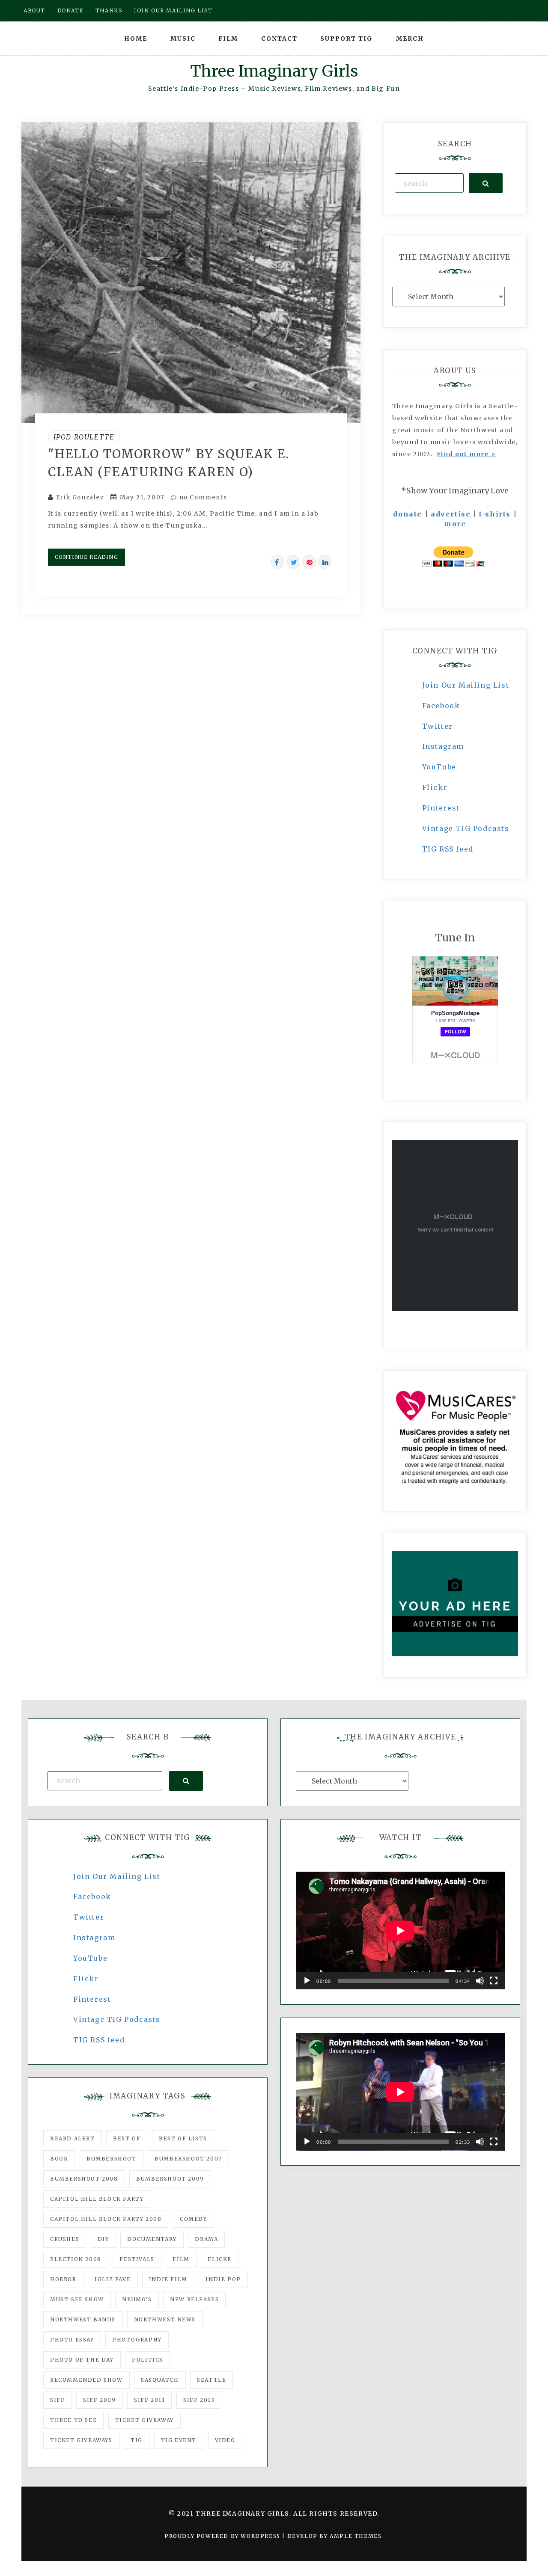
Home (136, 39)
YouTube (439, 767)
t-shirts (495, 514)
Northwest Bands (83, 2319)
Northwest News (165, 2319)
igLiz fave (113, 2279)
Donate (71, 10)
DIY (103, 2239)
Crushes (65, 2239)
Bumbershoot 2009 (170, 2179)
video (225, 2440)
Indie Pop (223, 2279)
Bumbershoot (112, 2159)
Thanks (109, 10)
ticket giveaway (144, 2420)
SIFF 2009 (99, 2400)
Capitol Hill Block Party (97, 2199)
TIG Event (179, 2440)
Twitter (438, 726)
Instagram (443, 746)
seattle (211, 2380)
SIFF (57, 2400)
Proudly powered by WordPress (223, 2536)
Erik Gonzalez (80, 497)
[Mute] (480, 1981)
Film (228, 39)
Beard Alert (73, 2138)
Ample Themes (356, 2536)
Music (183, 39)
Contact (279, 39)
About (34, 10)
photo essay (72, 2340)
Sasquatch (160, 2380)
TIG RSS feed (448, 849)
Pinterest (441, 808)
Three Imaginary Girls (274, 71)
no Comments (202, 497)
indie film (168, 2279)
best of (127, 2138)
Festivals (137, 2259)
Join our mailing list (173, 10)
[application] (400, 1931)
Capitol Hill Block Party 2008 (106, 2219)
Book (59, 2159)
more (455, 524)
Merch (410, 39)
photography (137, 2340)
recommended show (86, 2380)
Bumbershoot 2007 (188, 2159)
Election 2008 (76, 2259)
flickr (220, 2259)
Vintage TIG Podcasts (466, 828)
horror (63, 2279)
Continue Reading (86, 557)
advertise (451, 514)
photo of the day (82, 2360)
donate (408, 514)
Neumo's (137, 2299)
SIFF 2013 (199, 2400)
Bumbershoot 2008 (84, 2179)
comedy (194, 2219)
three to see (73, 2420)
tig (137, 2440)
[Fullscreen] (494, 1981)
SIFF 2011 (149, 2400)
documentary (152, 2239)
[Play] (307, 1981)
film (181, 2259)
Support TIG (347, 39)
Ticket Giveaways (81, 2440)
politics (147, 2360)
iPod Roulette (84, 437)
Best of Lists (183, 2138)
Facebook (441, 706)
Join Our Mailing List (466, 685)
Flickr (435, 787)
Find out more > (466, 454)
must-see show (77, 2299)
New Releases (194, 2299)
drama (206, 2239)
